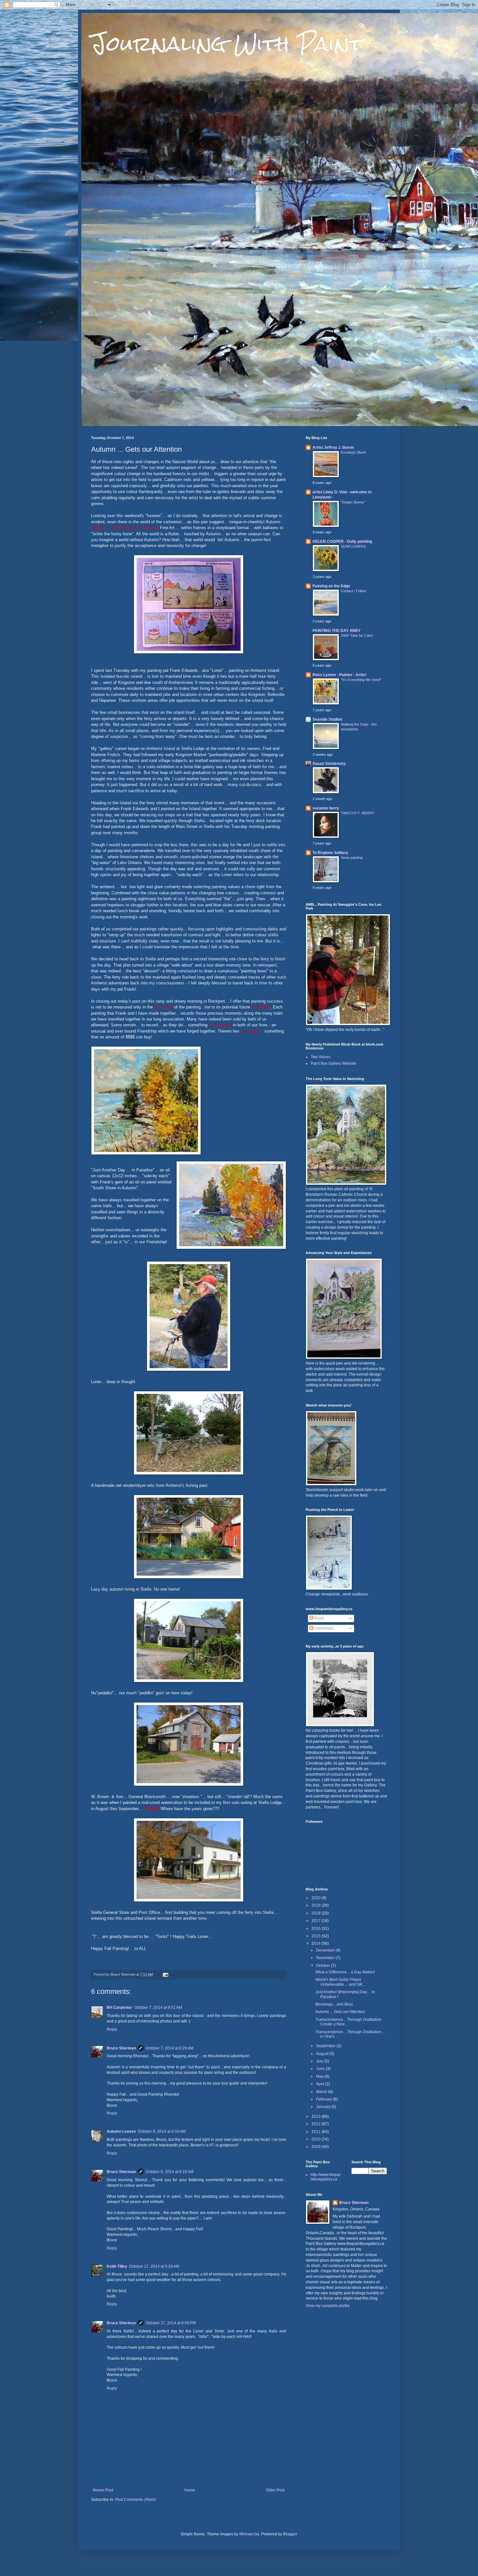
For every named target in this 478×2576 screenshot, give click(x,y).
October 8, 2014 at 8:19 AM (170, 2172)
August (323, 2054)
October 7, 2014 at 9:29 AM (170, 2048)
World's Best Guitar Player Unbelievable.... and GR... (340, 1982)
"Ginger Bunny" (353, 502)
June (321, 2069)
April (321, 2084)
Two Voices (320, 1057)
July (320, 2061)
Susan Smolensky (329, 764)
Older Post (275, 2490)
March (322, 2092)
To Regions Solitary (330, 853)
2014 (317, 1943)
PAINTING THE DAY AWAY (337, 631)
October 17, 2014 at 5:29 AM (154, 2266)
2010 (317, 2139)
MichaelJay (249, 2534)
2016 (317, 1929)
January (324, 2107)
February (325, 2099)
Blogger (290, 2534)
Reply (112, 2029)
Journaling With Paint (227, 43)
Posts (319, 1618)
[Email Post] (165, 1974)
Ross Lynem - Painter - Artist (339, 675)
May (320, 2076)
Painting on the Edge (331, 586)
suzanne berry (326, 808)
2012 (317, 2124)
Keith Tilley (117, 2266)
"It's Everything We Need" (361, 680)
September (326, 2046)
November (326, 1958)
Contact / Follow (353, 591)
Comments (323, 1628)
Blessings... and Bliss (334, 2004)
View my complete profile (328, 2306)
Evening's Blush (353, 452)
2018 (317, 1913)
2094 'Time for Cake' (357, 635)
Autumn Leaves (121, 2131)
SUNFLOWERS (353, 546)
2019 (317, 1905)
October (324, 1966)
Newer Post (103, 2490)
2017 (317, 1921)
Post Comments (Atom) (135, 2500)
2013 (317, 2116)
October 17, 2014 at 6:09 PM (171, 2323)
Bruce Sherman (121, 2048)
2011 (317, 2132)
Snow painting (352, 858)
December (326, 1950)
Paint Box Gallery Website (333, 1063)
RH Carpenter (119, 2008)
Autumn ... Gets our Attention (340, 2012)
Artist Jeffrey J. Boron (333, 447)
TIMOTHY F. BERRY (357, 813)
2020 (317, 1898)
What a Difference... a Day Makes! (345, 1972)
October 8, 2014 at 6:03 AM (162, 2131)
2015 (317, 1936)
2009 (317, 2147)
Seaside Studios (327, 719)
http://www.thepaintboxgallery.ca (325, 2177)
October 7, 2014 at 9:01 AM (158, 2008)
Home (190, 2490)
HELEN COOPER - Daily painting (342, 541)
